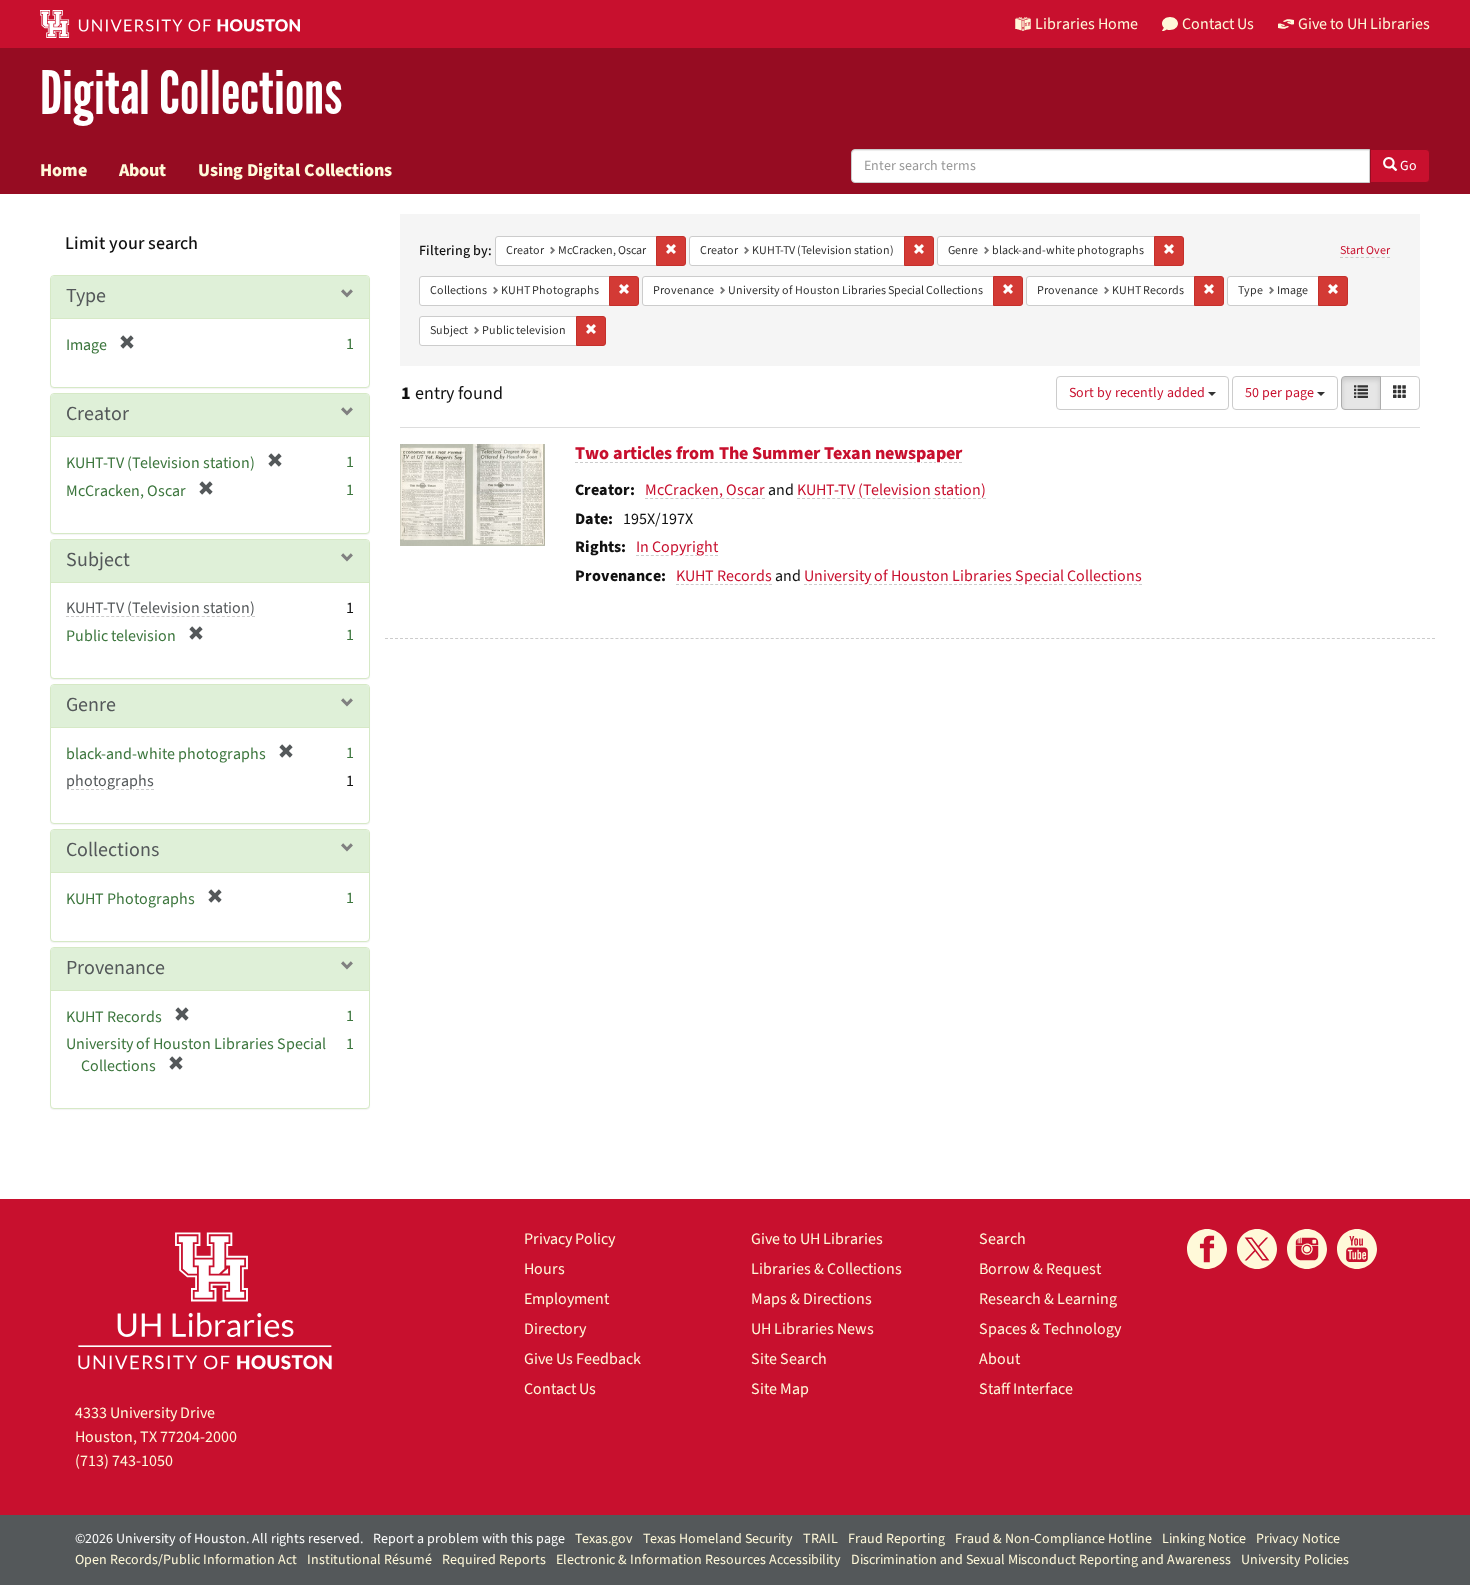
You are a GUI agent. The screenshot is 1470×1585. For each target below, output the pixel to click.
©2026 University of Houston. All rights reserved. (219, 1539)
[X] (1257, 1249)
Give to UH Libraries (817, 1239)
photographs (110, 781)
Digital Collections (191, 94)
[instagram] (1307, 1249)
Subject (98, 560)
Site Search (789, 1359)
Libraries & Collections (826, 1269)
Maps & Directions (811, 1299)
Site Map (780, 1389)
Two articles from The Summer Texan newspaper (768, 453)
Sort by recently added (1138, 393)
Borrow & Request (1040, 1269)
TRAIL (820, 1539)
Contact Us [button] (1218, 24)
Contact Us (560, 1389)
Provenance (115, 968)
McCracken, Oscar (705, 490)
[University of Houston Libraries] (205, 1300)
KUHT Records (724, 576)
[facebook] (1207, 1249)
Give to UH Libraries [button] (1364, 24)
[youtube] (1357, 1249)
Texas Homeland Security (718, 1539)
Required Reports (494, 1560)
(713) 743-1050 (124, 1461)
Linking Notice (1204, 1539)
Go (1407, 166)
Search (1002, 1239)
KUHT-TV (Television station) (891, 490)
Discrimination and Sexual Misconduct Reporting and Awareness (1041, 1560)
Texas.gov (604, 1539)
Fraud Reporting (896, 1539)
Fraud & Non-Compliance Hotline (1053, 1539)
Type (86, 296)
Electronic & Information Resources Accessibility (698, 1560)
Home (63, 170)
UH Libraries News (812, 1329)
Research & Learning (1048, 1299)
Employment (566, 1299)
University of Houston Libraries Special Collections (973, 576)
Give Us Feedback (582, 1359)
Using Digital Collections (295, 170)
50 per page (1281, 393)
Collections (112, 850)
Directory (555, 1329)
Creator (97, 414)
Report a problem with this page (469, 1539)
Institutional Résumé (369, 1560)
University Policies (1295, 1560)
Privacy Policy (569, 1239)
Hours (544, 1269)
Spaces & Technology (1050, 1329)
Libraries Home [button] (1086, 24)
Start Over (1365, 250)
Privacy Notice (1298, 1539)
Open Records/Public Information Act (186, 1560)
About (142, 170)
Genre (91, 705)
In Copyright (677, 547)
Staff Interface (1026, 1389)
